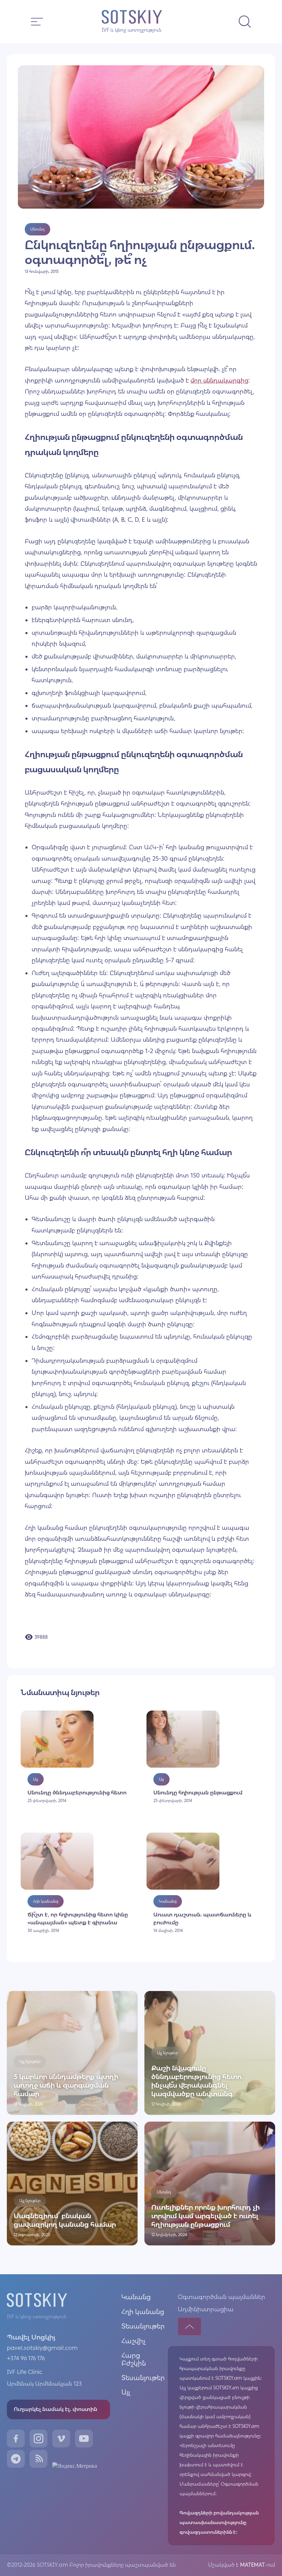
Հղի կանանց (143, 2312)
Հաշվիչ (134, 2341)
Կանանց (136, 2297)
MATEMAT (252, 2565)
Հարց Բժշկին (134, 2359)
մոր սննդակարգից (219, 380)
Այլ (126, 2392)
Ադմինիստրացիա (206, 2309)
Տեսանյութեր (143, 2326)
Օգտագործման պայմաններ (221, 2297)
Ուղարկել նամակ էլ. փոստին (56, 2409)
